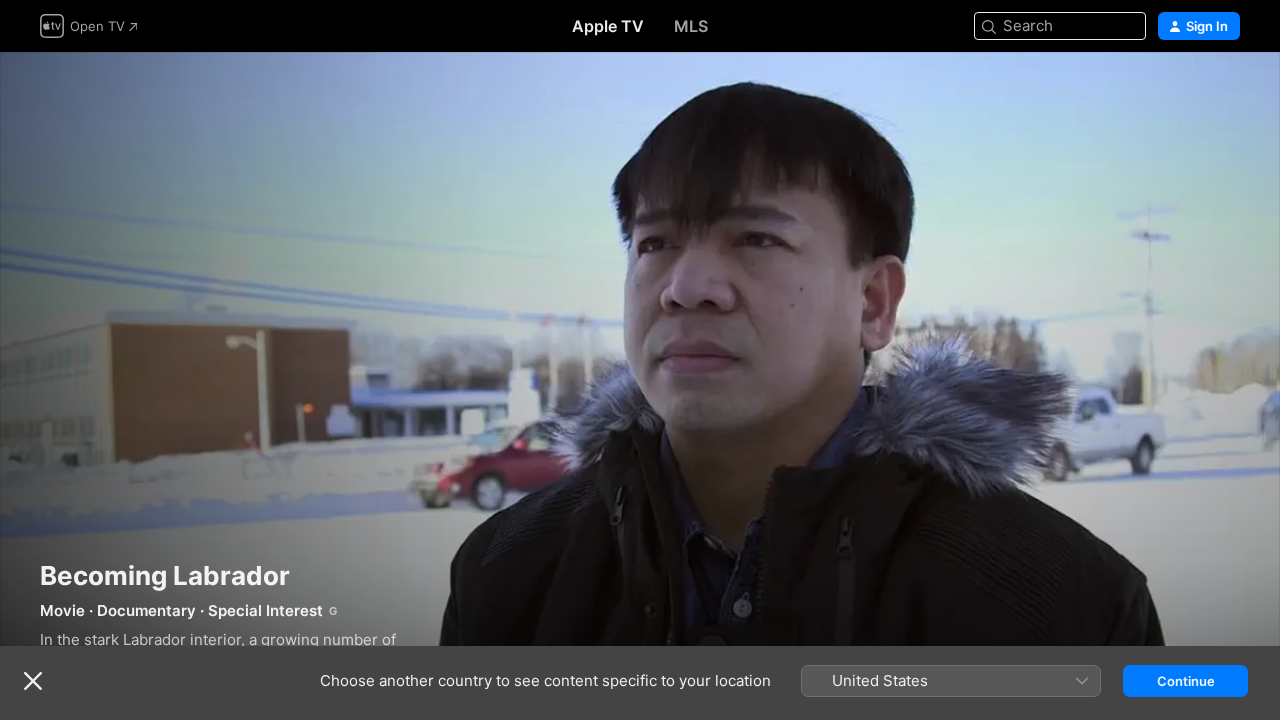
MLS (691, 26)
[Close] (33, 681)
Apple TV (608, 26)
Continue (1186, 681)
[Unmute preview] (1226, 91)
